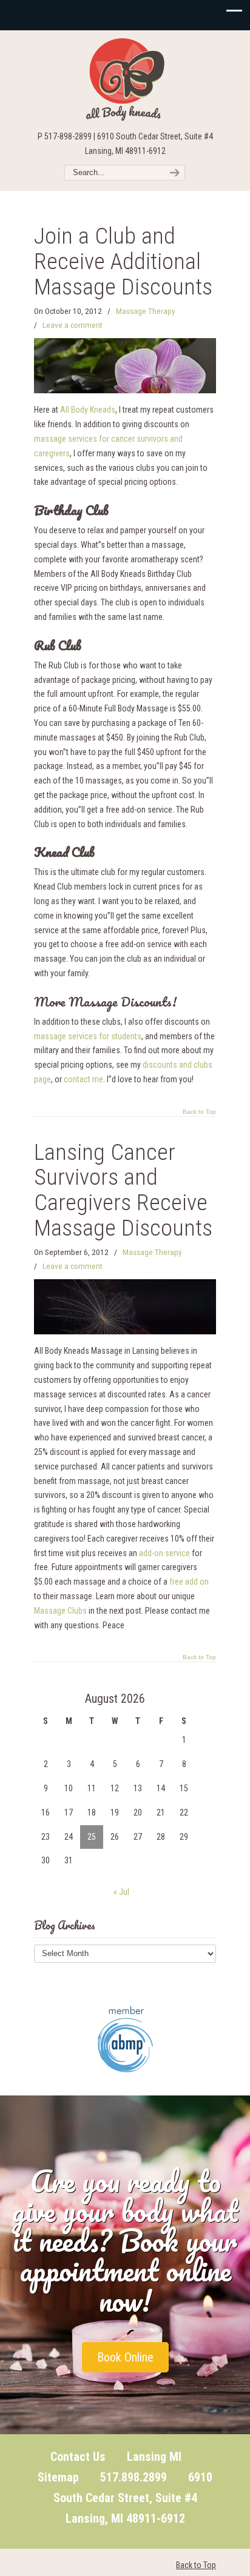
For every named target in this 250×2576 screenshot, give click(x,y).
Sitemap (58, 2477)
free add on (189, 1582)
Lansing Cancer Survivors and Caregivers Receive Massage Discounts (123, 1190)
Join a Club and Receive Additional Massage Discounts (123, 261)
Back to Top (199, 1112)
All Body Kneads (125, 79)
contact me (83, 1079)
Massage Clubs (60, 1611)
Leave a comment (73, 325)
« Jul (121, 1892)
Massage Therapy (146, 311)
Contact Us (78, 2457)
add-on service (164, 1553)
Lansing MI (154, 2457)
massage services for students (88, 1036)
